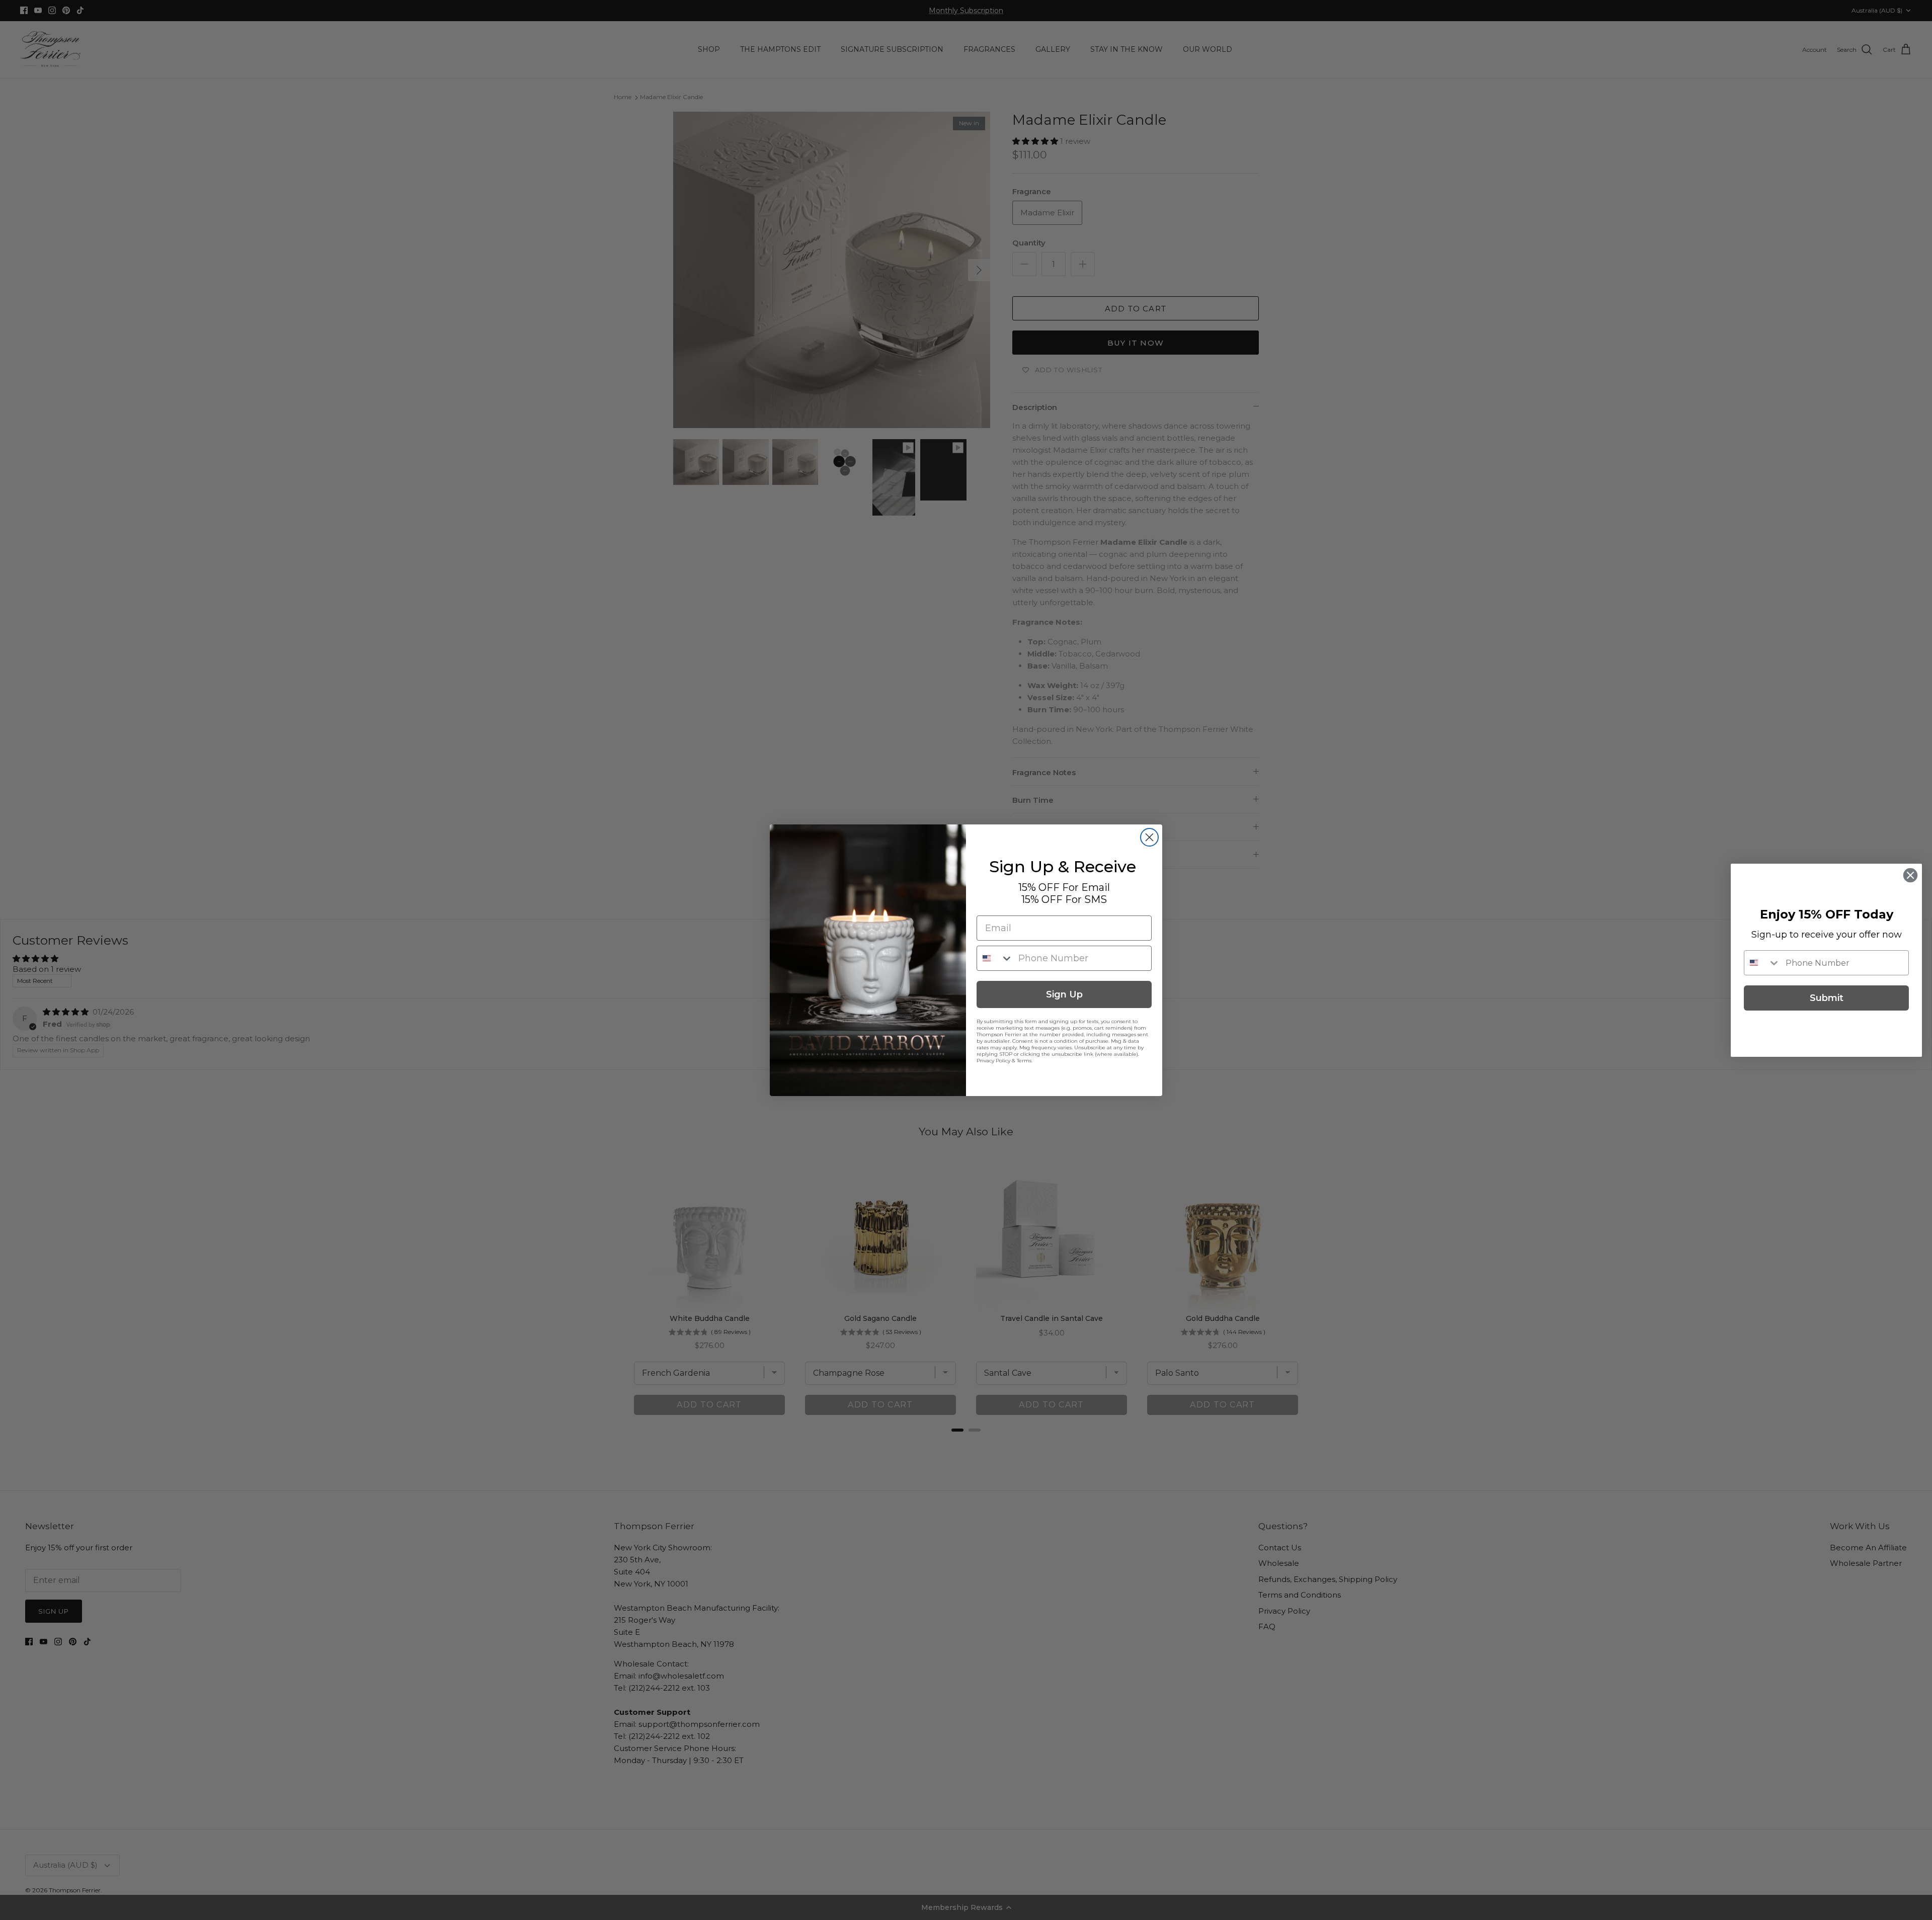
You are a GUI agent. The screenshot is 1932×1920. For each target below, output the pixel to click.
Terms (1024, 1061)
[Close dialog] (1149, 837)
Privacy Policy (993, 1061)
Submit (1827, 998)
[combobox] (995, 958)
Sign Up (1064, 994)
